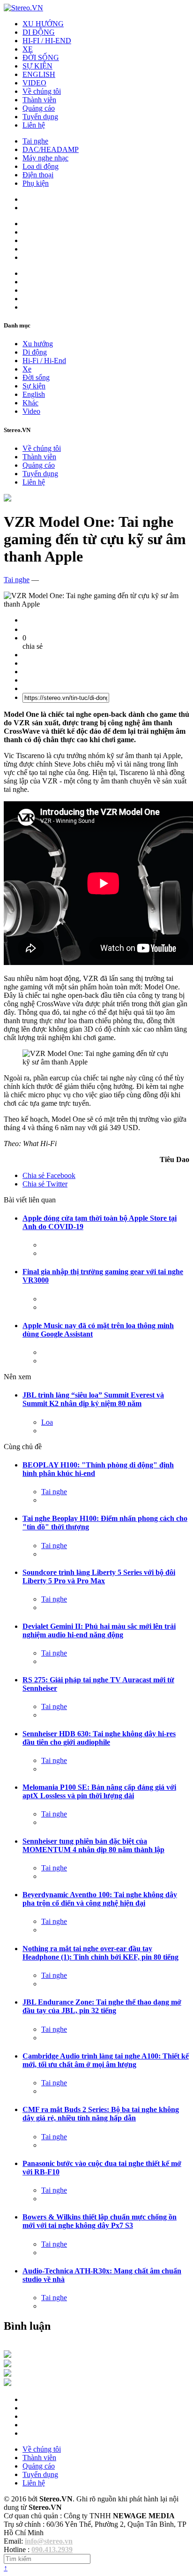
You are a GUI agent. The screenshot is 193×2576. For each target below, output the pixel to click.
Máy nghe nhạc (45, 158)
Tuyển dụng (40, 117)
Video (31, 411)
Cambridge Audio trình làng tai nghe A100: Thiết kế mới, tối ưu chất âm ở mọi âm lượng (106, 2060)
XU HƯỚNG (43, 24)
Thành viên (39, 100)
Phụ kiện (36, 183)
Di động (35, 352)
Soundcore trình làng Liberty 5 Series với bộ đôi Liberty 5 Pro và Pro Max (99, 1577)
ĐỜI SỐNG (41, 57)
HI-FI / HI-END (47, 41)
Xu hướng (38, 344)
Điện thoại (38, 175)
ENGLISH (39, 74)
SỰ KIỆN (37, 66)
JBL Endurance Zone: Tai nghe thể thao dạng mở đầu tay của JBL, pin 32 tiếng (102, 2006)
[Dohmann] (7, 2355)
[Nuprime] (7, 2374)
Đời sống (36, 377)
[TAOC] (7, 2383)
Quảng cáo (39, 108)
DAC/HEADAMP (51, 149)
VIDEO (34, 83)
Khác (30, 403)
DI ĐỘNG (39, 32)
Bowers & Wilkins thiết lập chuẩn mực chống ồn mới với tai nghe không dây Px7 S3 (100, 2221)
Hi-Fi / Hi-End (44, 361)
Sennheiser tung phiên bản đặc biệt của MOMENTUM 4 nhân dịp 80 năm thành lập (93, 1845)
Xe (27, 369)
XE (28, 49)
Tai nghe (35, 141)
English (34, 394)
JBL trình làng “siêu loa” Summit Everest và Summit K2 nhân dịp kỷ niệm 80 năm (93, 1399)
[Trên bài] (7, 499)
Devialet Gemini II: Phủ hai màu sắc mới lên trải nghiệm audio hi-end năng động (99, 1630)
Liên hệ (34, 125)
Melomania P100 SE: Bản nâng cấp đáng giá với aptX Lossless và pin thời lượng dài (99, 1791)
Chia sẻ (49, 1175)
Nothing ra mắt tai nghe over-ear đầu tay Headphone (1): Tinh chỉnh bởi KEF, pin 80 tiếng (100, 1953)
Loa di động (41, 166)
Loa (47, 1422)
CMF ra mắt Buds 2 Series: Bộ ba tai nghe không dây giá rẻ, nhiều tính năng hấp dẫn (101, 2114)
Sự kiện (34, 386)
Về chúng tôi (42, 91)
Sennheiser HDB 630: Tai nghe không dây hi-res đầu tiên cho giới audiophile (99, 1738)
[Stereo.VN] (23, 8)
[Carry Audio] (7, 2365)
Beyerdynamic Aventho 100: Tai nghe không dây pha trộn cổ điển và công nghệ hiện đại (100, 1899)
